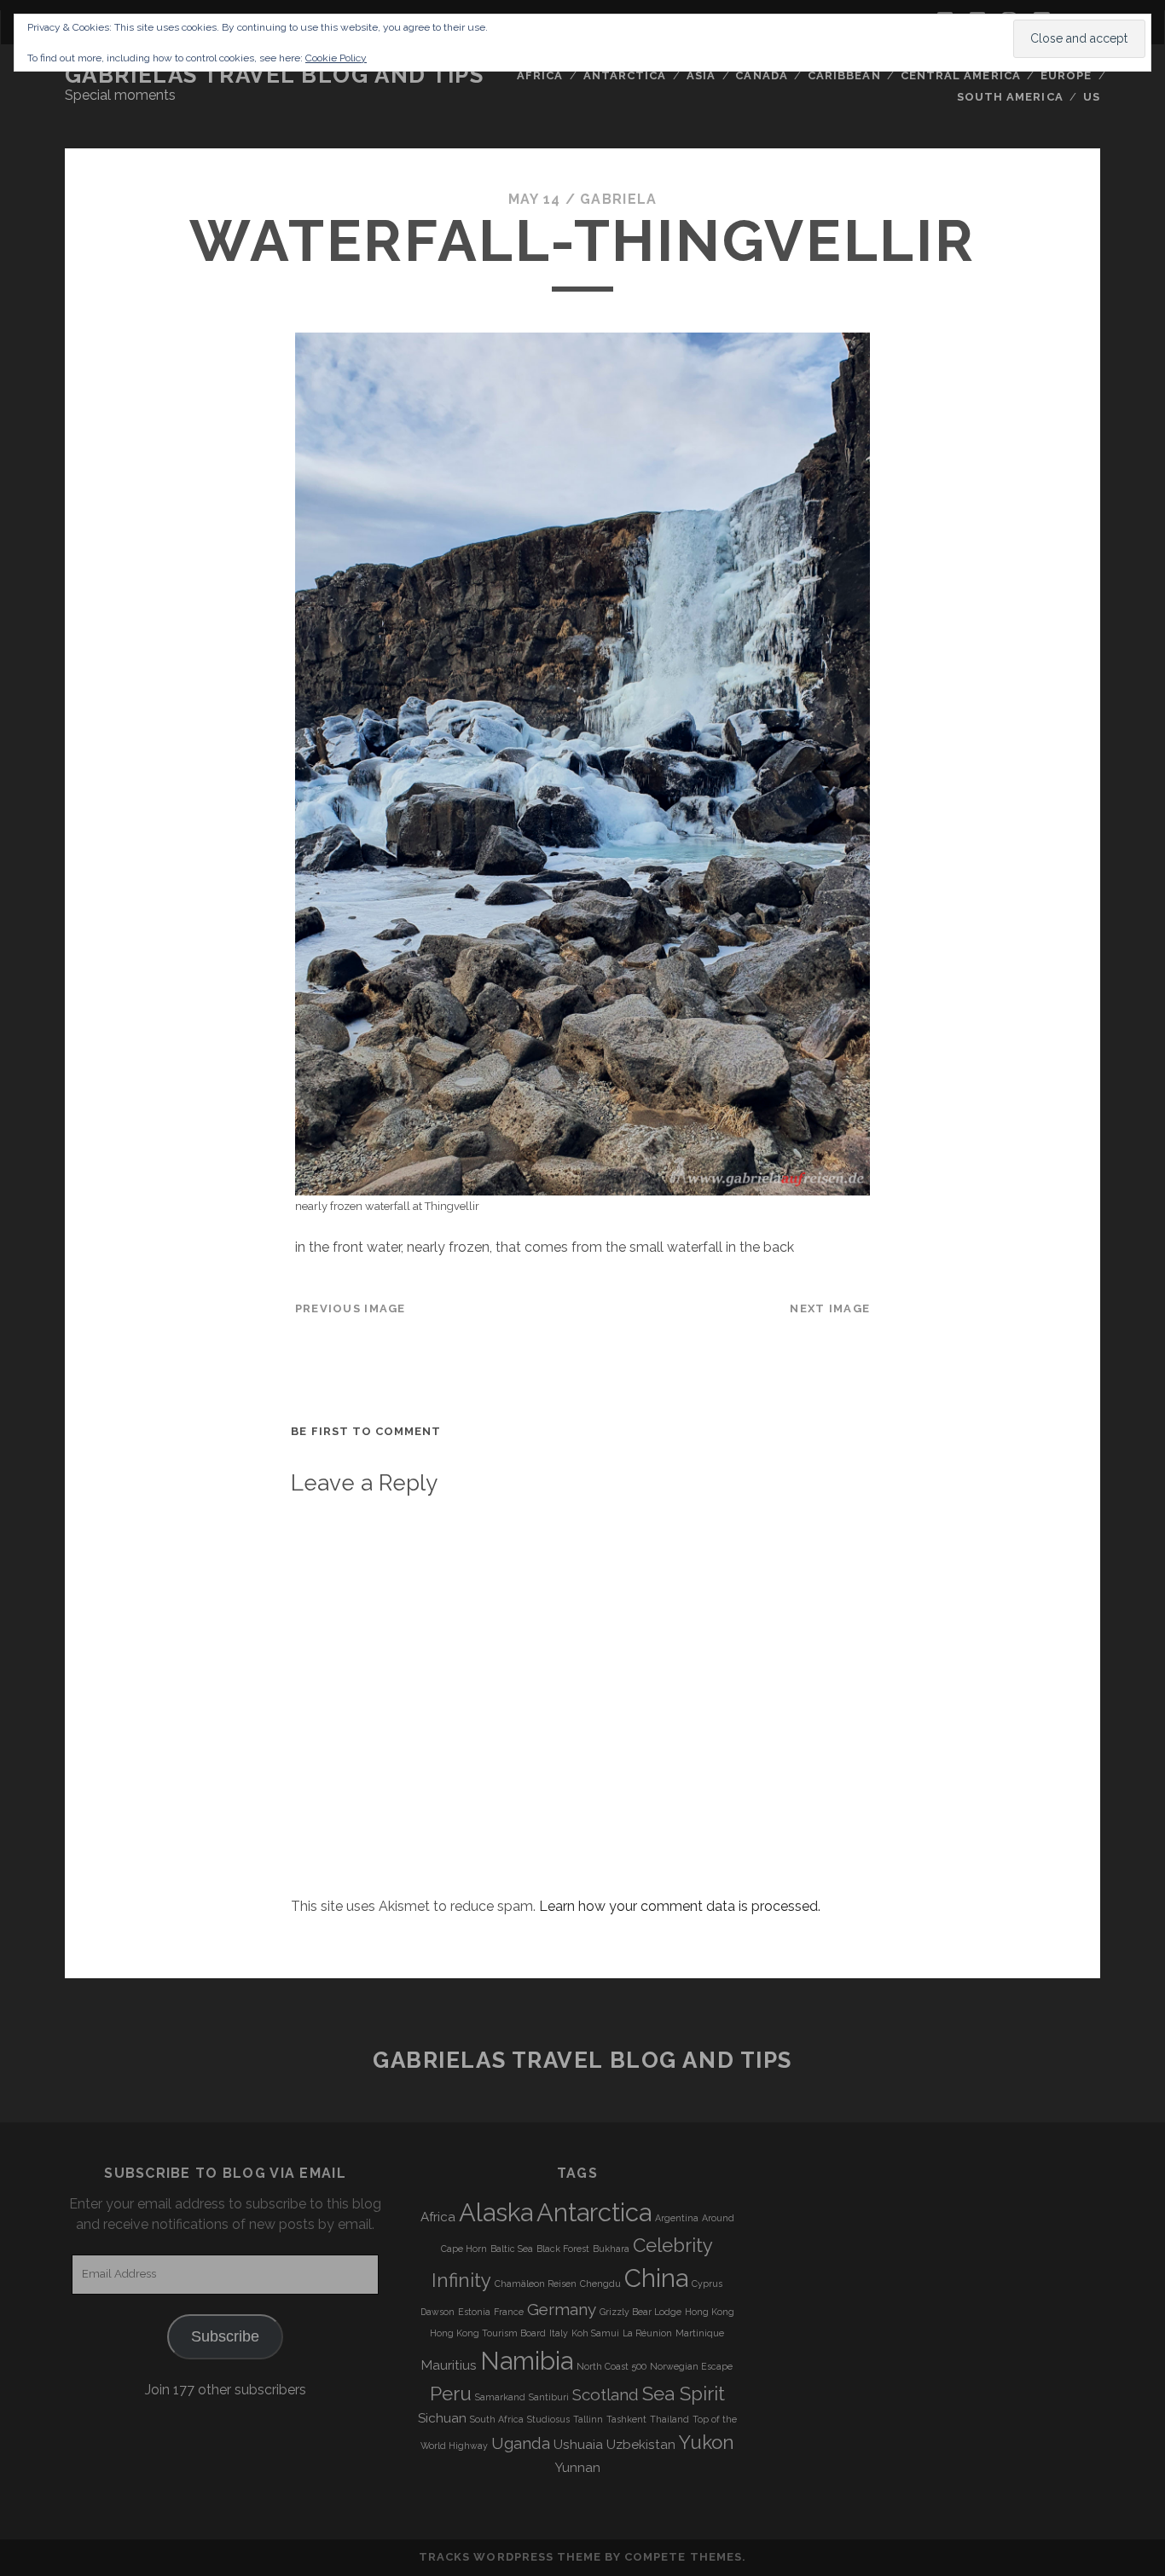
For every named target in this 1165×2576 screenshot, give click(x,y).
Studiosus (548, 2419)
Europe (1066, 75)
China (656, 2278)
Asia (701, 75)
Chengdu (600, 2284)
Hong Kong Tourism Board (488, 2333)
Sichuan (442, 2418)
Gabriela (618, 199)
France (509, 2312)
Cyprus (707, 2284)
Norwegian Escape (691, 2366)
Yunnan (577, 2468)
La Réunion (647, 2333)
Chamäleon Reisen (536, 2284)
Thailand (669, 2419)
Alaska (496, 2212)
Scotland (606, 2394)
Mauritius (449, 2365)
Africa (540, 75)
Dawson (438, 2312)
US (1092, 97)
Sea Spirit (684, 2394)
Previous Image (351, 1308)
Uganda (521, 2443)
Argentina (677, 2218)
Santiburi (549, 2397)
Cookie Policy (336, 58)
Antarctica (625, 75)
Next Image (830, 1308)
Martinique (700, 2333)
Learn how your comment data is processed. (680, 1906)
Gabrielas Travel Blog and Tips (275, 75)
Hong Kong (710, 2312)
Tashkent (626, 2419)
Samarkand (500, 2397)
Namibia (527, 2361)
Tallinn (588, 2419)
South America (1010, 97)
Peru (451, 2394)
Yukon (707, 2442)
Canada (761, 75)
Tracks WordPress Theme (510, 2557)
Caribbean (844, 75)
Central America (961, 75)
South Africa (497, 2419)
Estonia (474, 2312)
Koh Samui (595, 2333)
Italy (559, 2333)
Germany (562, 2309)
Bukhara (611, 2249)
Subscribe (225, 2336)
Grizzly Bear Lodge (640, 2312)
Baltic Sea (512, 2249)
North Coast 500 (611, 2366)
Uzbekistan (641, 2445)
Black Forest (563, 2249)
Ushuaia (578, 2445)
